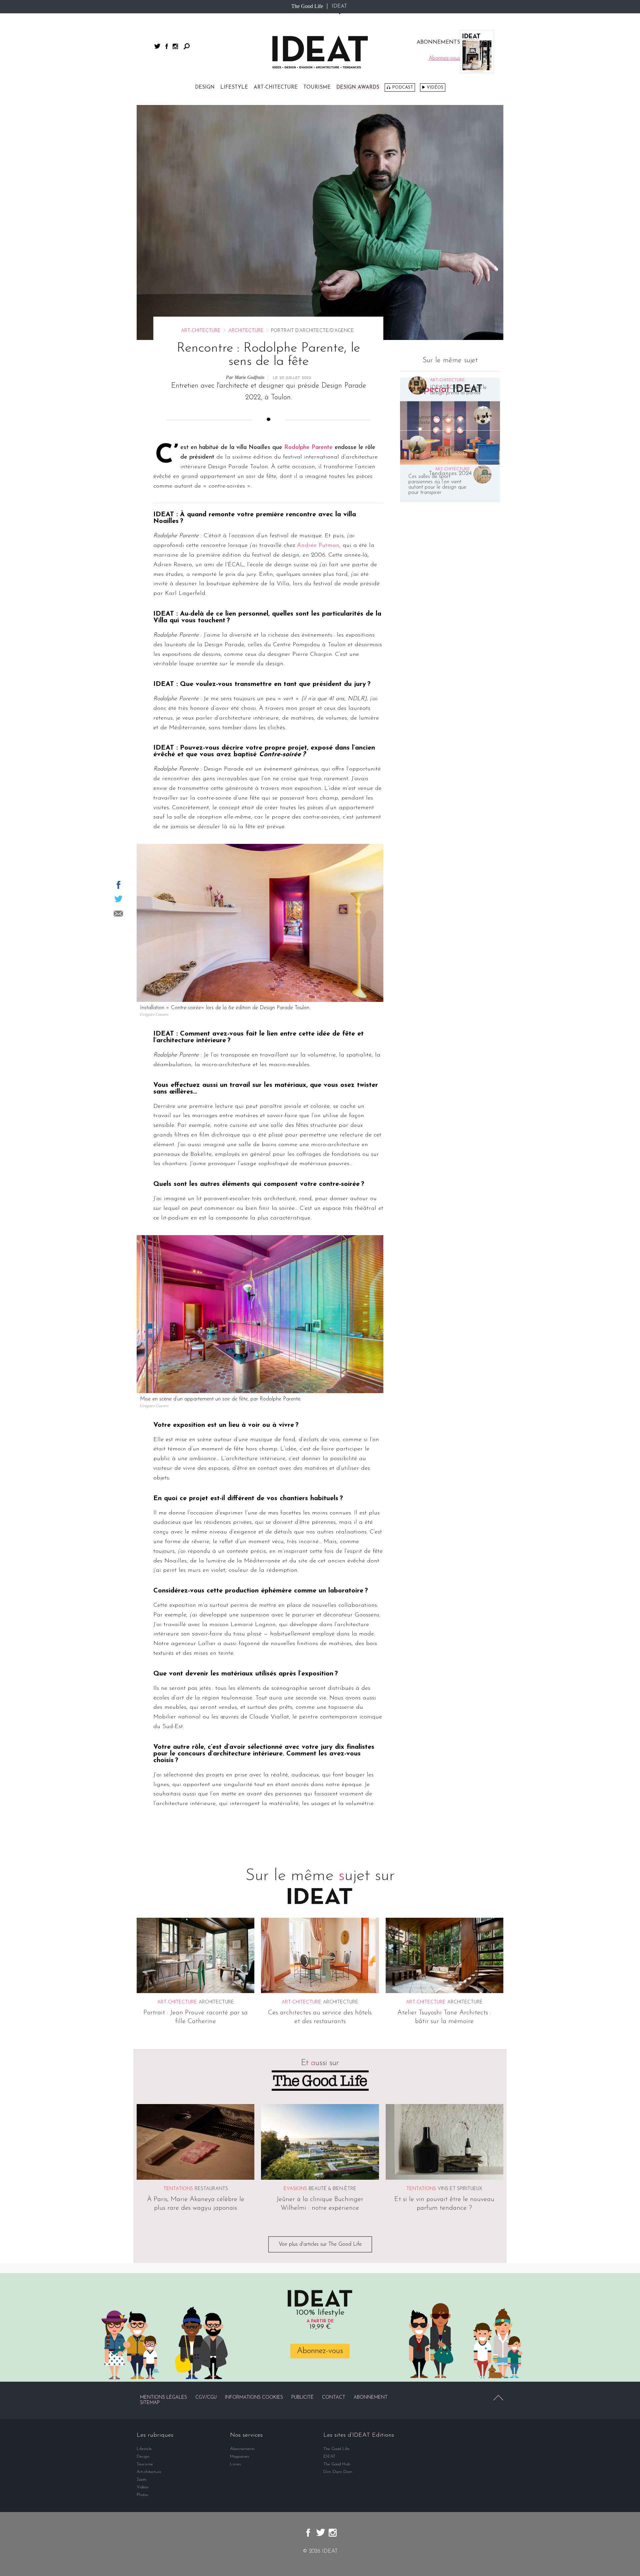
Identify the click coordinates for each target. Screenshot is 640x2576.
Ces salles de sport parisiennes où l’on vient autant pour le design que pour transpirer (437, 485)
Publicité (302, 2398)
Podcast (402, 87)
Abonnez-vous (320, 2351)
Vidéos (435, 87)
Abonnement (371, 2398)
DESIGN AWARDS (358, 87)
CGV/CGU (206, 2398)
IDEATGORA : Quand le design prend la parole (458, 390)
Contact (334, 2398)
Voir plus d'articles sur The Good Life (320, 2244)
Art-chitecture (276, 87)
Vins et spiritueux (460, 2189)
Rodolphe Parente (308, 448)
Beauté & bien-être (332, 2189)
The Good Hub (337, 2464)
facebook (167, 46)
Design (205, 87)
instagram (175, 46)
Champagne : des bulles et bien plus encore (460, 450)
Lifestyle (234, 87)
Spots (142, 2480)
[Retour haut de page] (498, 2398)
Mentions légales (163, 2398)
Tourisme (317, 87)
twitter (157, 46)
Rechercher (187, 46)
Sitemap (150, 2403)
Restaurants (211, 2189)
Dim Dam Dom (338, 2472)
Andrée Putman (318, 546)
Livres (235, 2464)
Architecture (246, 331)
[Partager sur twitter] (118, 899)
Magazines (240, 2457)
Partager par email (118, 914)
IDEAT (339, 6)
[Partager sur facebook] (118, 885)
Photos (142, 2495)
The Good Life (307, 6)
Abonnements (242, 2449)
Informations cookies (254, 2398)
